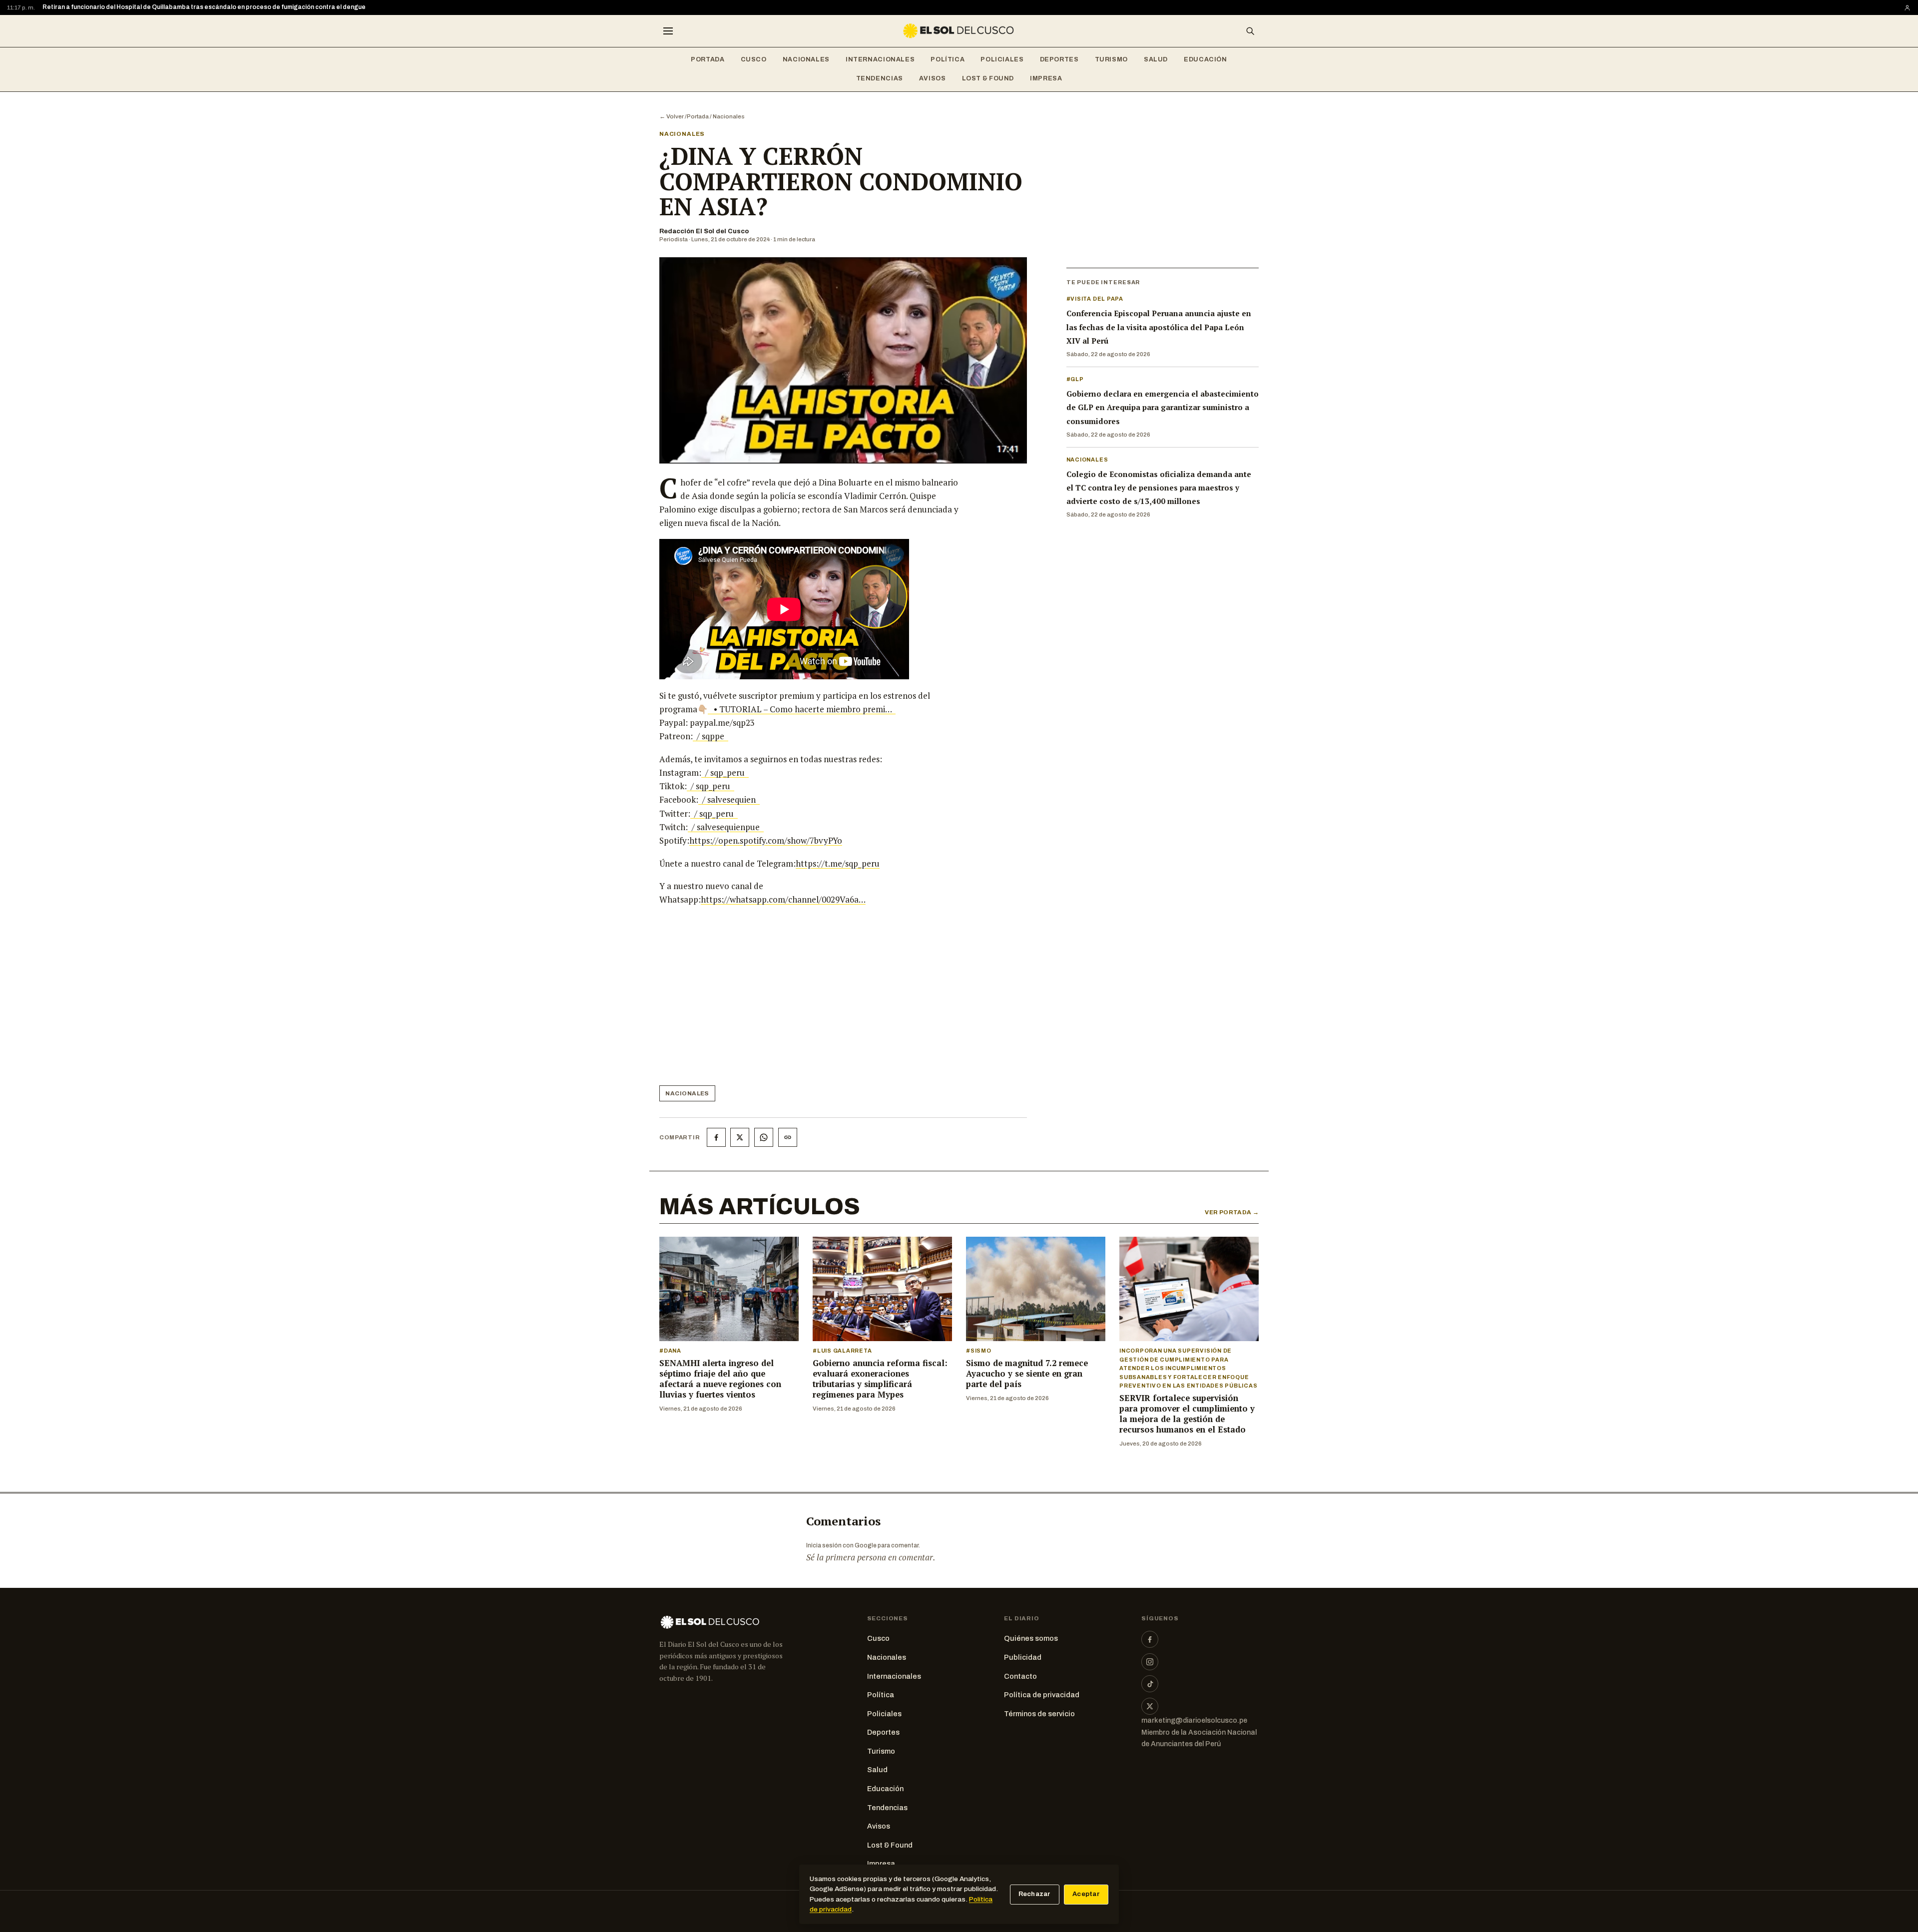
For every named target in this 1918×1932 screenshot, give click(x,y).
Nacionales (806, 59)
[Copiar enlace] (788, 1137)
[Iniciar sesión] (1907, 8)
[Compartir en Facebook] (716, 1137)
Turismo (1111, 59)
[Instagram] (1150, 1662)
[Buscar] (1250, 31)
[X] (1150, 1706)
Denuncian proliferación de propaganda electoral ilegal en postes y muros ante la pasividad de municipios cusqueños (216, 7)
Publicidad (1023, 1657)
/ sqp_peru (725, 772)
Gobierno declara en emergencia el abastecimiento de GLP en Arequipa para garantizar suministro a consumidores (1163, 407)
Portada (708, 59)
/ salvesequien (729, 799)
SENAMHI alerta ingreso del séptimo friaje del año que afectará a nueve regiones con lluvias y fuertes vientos (720, 1379)
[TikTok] (1150, 1684)
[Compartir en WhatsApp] (764, 1137)
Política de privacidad (1042, 1695)
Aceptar (1086, 1894)
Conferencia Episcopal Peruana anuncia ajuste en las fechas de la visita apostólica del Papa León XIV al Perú (1159, 327)
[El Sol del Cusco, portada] (959, 31)
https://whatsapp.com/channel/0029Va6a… (783, 899)
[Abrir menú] (668, 31)
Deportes (1059, 59)
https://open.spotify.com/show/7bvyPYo (766, 840)
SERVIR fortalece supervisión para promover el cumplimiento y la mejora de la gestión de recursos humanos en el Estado (1187, 1414)
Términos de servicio (1039, 1714)
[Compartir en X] (740, 1137)
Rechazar (1035, 1894)
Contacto (1020, 1676)
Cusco (754, 59)
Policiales (1002, 59)
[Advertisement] (812, 999)
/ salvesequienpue (726, 827)
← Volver (672, 116)
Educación (1205, 59)
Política (948, 59)
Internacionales (880, 59)
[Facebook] (1150, 1639)
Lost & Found (988, 78)
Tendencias (880, 78)
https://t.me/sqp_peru (838, 863)
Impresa (1046, 78)
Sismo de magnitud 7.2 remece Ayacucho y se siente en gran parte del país (1027, 1374)
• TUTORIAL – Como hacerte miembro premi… (802, 709)
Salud (1156, 59)
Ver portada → (1232, 1212)
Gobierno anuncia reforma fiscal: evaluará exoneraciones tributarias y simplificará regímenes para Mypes (880, 1379)
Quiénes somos (1031, 1638)
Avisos (933, 78)
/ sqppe (711, 736)
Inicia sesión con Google (841, 1545)
